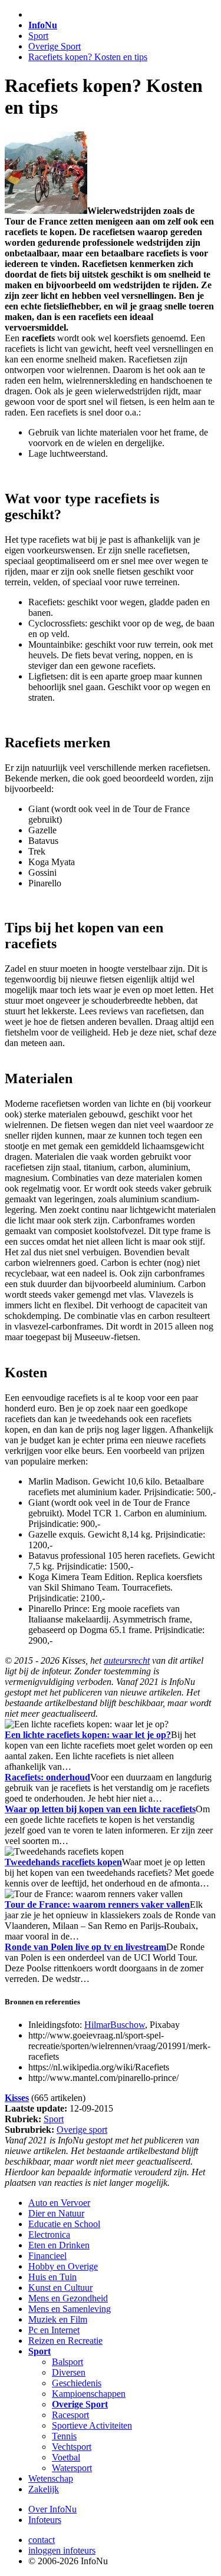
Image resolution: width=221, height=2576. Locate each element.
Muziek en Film (58, 2319)
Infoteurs (45, 2520)
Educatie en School (64, 2224)
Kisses (17, 2098)
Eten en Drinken (59, 2245)
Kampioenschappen (89, 2394)
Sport (38, 36)
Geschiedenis (77, 2383)
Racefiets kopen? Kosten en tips (88, 57)
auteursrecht (127, 1660)
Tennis (64, 2436)
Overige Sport (55, 46)
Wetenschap (51, 2478)
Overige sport (82, 2130)
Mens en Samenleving (70, 2309)
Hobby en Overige (63, 2266)
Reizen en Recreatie (65, 2341)
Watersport (72, 2468)
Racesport (70, 2415)
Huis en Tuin (52, 2277)
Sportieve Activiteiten (92, 2425)
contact (42, 2540)
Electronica (49, 2234)
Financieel (47, 2256)
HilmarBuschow (115, 2025)
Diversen (69, 2372)
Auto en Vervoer (59, 2203)
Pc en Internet (54, 2330)
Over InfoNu (52, 2509)
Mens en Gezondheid (68, 2298)
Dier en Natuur (56, 2213)
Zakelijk (44, 2489)
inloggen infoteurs (62, 2550)
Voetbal (66, 2457)
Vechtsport (72, 2447)
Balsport (67, 2362)
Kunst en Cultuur (60, 2288)
